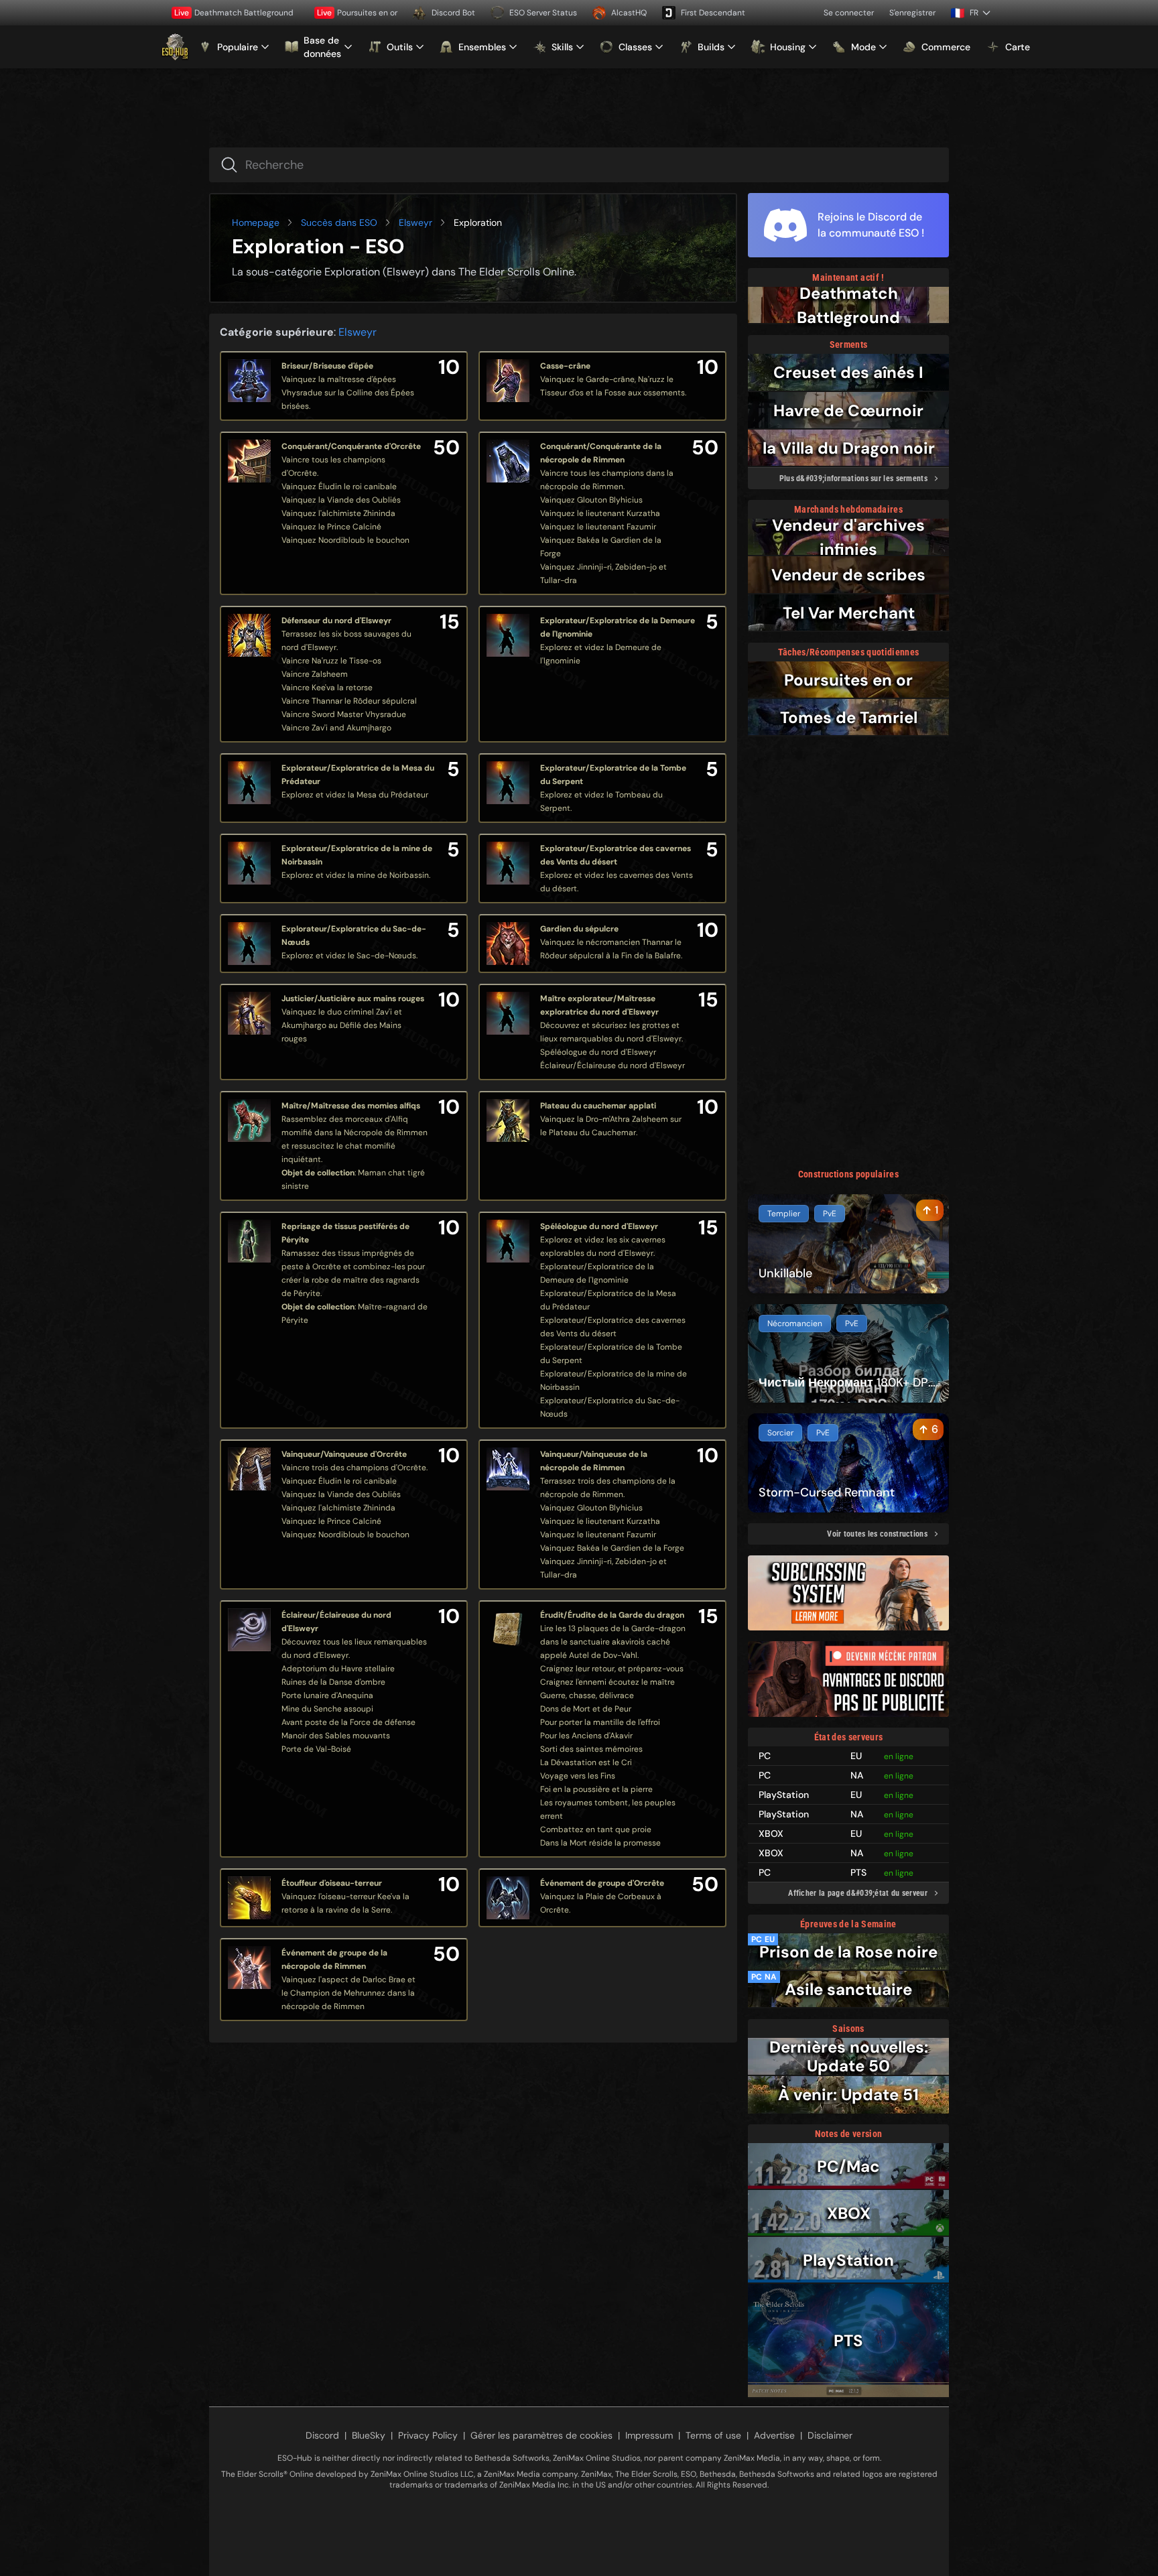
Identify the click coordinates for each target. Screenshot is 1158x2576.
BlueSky (369, 2435)
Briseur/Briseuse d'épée (327, 366)
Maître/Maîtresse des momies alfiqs (351, 1106)
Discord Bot (453, 13)
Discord (322, 2435)
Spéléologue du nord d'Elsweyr (599, 1226)
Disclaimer (830, 2435)
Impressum (649, 2435)
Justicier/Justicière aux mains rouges (353, 999)
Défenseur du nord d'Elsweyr (336, 621)
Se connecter (849, 13)
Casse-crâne (565, 366)
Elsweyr (415, 222)
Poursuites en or (357, 13)
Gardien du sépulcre (579, 929)
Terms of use (713, 2435)
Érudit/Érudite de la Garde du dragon (612, 1615)
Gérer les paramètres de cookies (541, 2435)
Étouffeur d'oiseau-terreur (332, 1883)
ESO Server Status (543, 13)
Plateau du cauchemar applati (598, 1106)
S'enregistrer (912, 13)
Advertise (774, 2435)
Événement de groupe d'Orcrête (602, 1883)
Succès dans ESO (339, 222)
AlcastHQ (629, 13)
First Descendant (713, 13)
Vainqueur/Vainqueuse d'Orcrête (344, 1454)
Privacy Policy (428, 2435)
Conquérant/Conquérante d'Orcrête (351, 446)
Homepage (256, 222)
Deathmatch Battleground (234, 13)
